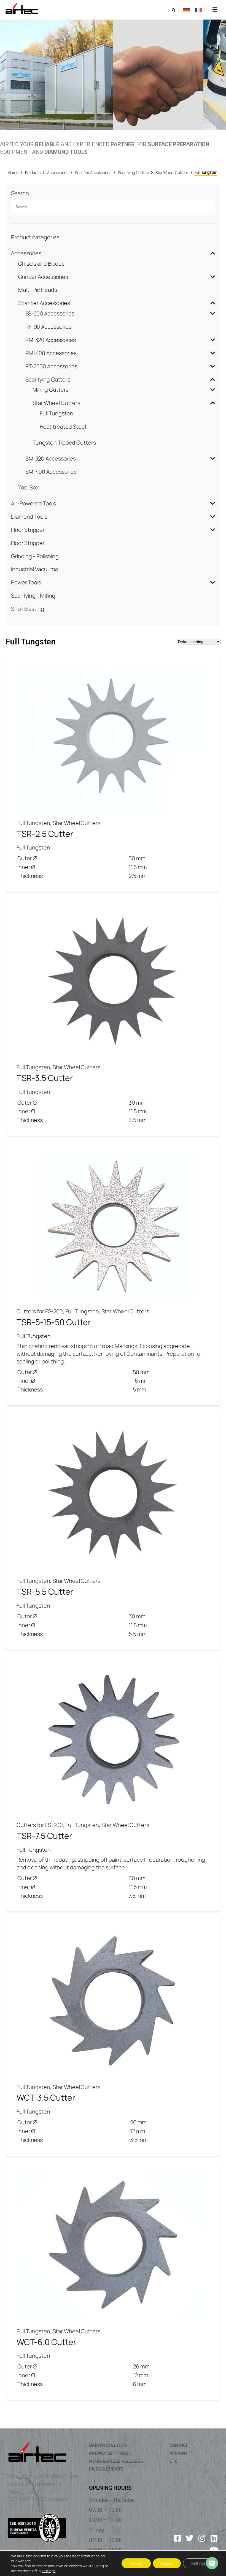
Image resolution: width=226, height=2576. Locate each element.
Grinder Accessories (43, 277)
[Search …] (173, 10)
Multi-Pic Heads (38, 290)
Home (13, 172)
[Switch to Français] (198, 10)
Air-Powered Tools (33, 503)
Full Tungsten (57, 413)
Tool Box (29, 487)
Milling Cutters (51, 390)
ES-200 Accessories (50, 313)
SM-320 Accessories (51, 458)
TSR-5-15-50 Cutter (54, 1322)
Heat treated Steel (63, 427)
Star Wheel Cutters (172, 172)
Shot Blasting (28, 609)
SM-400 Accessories (51, 472)
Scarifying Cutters (133, 172)
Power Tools (26, 582)
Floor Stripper (28, 530)
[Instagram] (202, 2538)
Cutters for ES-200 (40, 1311)
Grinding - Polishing (35, 556)
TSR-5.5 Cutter (45, 1591)
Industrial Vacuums (34, 569)
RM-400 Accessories (51, 353)
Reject (167, 2563)
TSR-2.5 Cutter (45, 834)
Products (33, 172)
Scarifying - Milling (33, 596)
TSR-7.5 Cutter (44, 1836)
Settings (198, 2563)
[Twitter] (190, 2538)
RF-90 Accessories (48, 327)
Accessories (58, 172)
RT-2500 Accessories (51, 366)
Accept (136, 2563)
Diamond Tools (29, 517)
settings (49, 2571)
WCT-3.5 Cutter (46, 2097)
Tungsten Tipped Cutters (64, 443)
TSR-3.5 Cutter (45, 1078)
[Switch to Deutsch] (186, 10)
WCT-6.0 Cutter (46, 2342)
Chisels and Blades (41, 264)
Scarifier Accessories (93, 172)
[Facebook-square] (177, 2538)
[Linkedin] (214, 2538)
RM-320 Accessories (51, 340)
